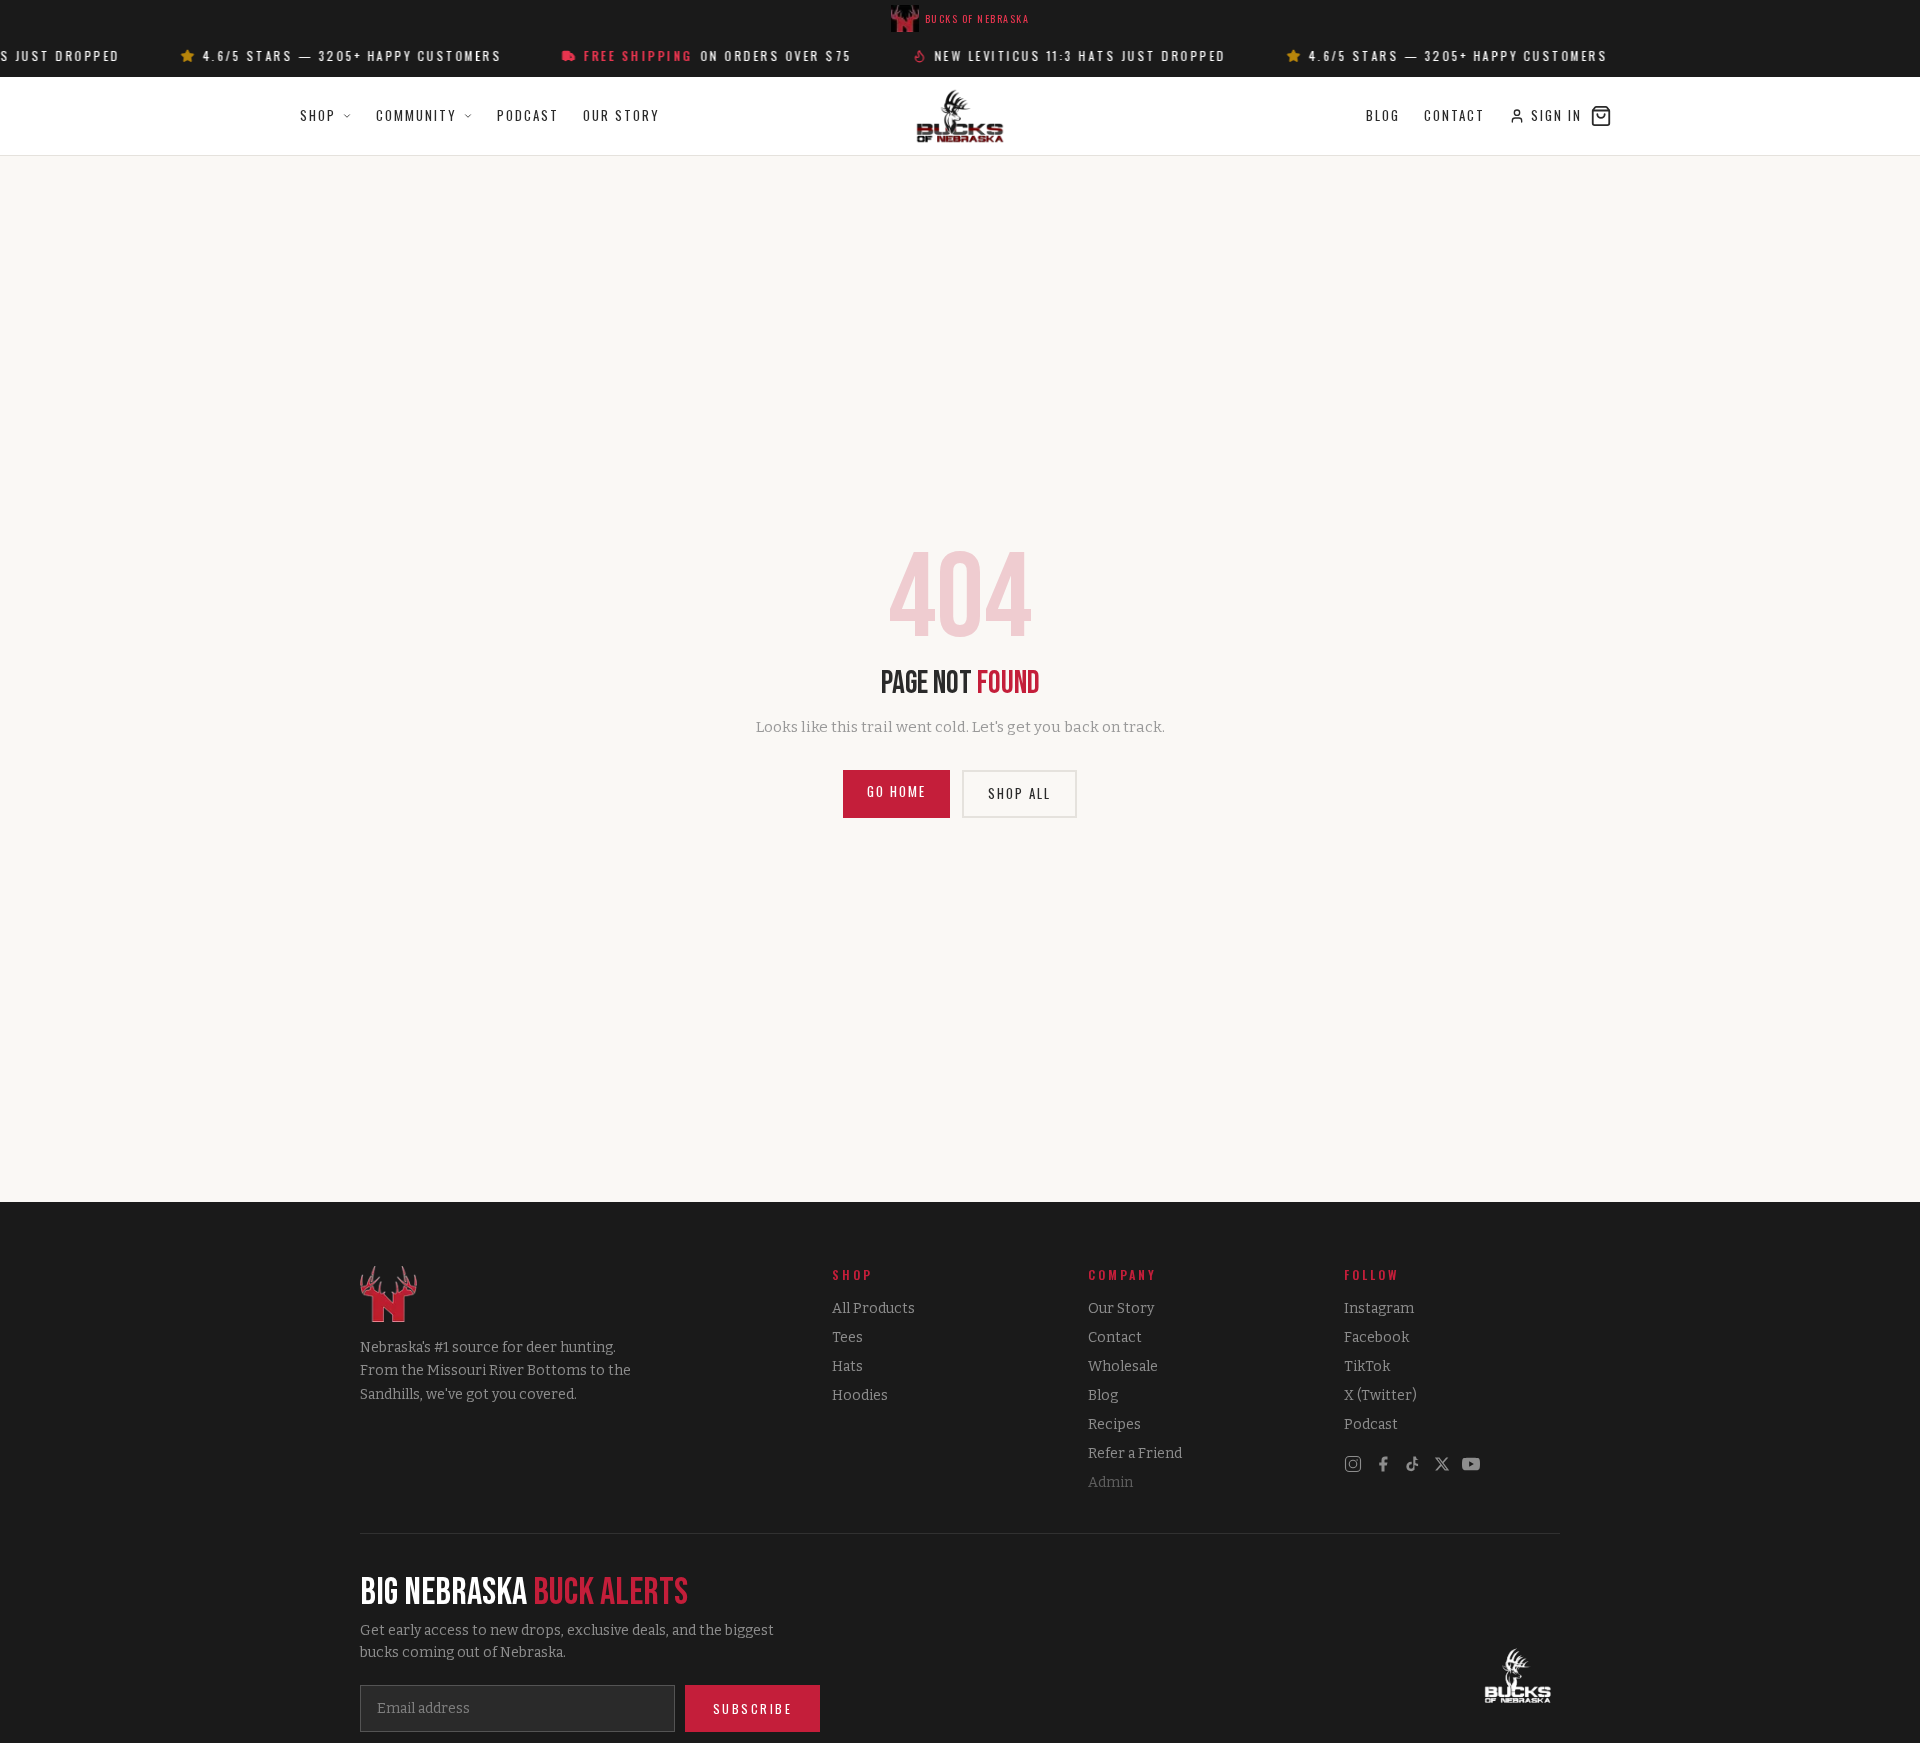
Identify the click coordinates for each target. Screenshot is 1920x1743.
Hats (847, 1366)
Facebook (1376, 1337)
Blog (1383, 115)
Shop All (1019, 793)
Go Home (896, 791)
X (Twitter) (1380, 1395)
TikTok (1367, 1366)
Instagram (1379, 1308)
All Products (873, 1308)
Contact (1454, 115)
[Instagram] (1353, 1464)
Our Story (621, 115)
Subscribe (753, 1708)
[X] (1442, 1464)
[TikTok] (1413, 1464)
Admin (1110, 1482)
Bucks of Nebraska (977, 18)
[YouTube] (1471, 1464)
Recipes (1114, 1424)
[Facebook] (1383, 1464)
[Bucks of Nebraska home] (1518, 1677)
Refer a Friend (1135, 1453)
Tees (847, 1337)
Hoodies (860, 1395)
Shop (318, 115)
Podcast (528, 115)
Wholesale (1123, 1366)
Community (416, 115)
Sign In (1556, 115)
